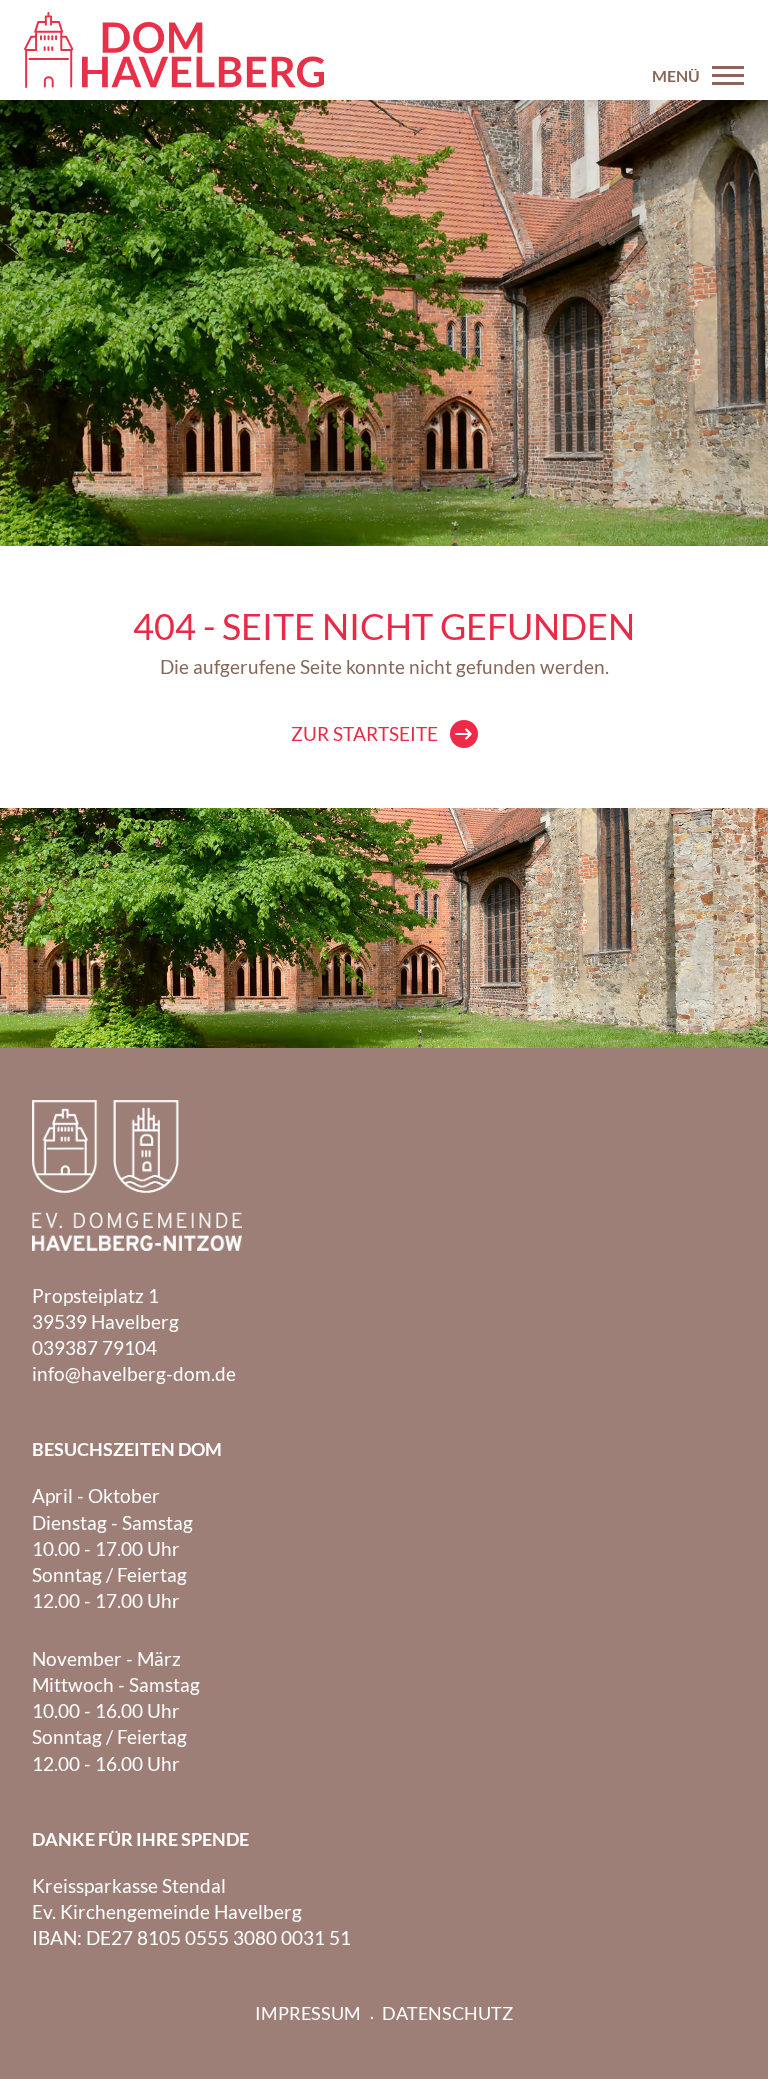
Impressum (308, 2013)
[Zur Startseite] (174, 50)
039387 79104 (94, 1347)
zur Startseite (364, 733)
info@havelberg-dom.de (134, 1373)
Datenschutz (447, 2013)
